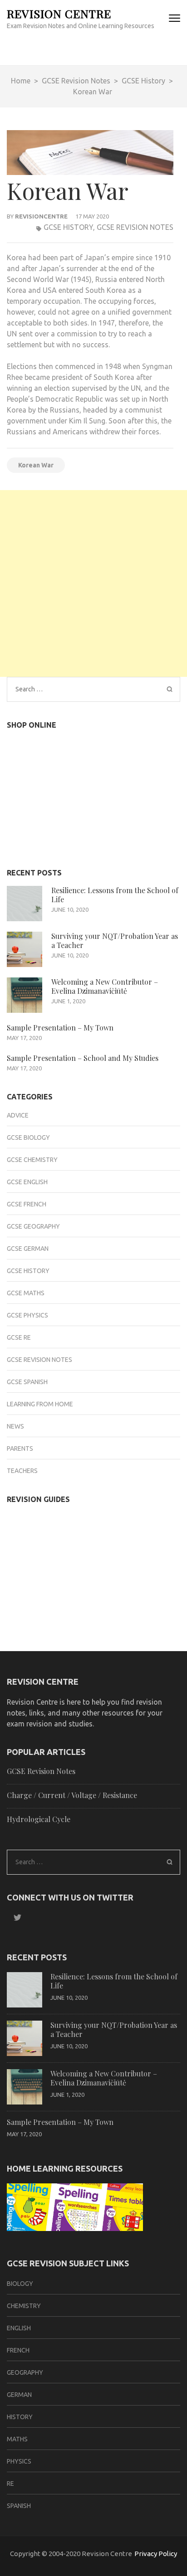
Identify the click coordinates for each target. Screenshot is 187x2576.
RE (10, 2484)
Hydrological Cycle (39, 1819)
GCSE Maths (26, 1293)
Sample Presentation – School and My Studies (83, 1058)
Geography (25, 2372)
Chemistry (24, 2306)
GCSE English (27, 1182)
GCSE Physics (27, 1315)
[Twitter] (14, 1917)
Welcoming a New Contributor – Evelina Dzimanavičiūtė (105, 986)
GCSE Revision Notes (135, 227)
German (19, 2395)
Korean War (36, 465)
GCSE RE (19, 1337)
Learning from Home (40, 1404)
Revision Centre (59, 13)
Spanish (19, 2506)
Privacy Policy (156, 2554)
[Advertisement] (93, 583)
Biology (20, 2284)
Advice (18, 1115)
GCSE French (27, 1204)
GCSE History (68, 227)
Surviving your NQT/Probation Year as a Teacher (115, 940)
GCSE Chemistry (32, 1160)
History (20, 2417)
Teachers (22, 1471)
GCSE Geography (33, 1226)
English (19, 2328)
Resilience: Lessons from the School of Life (115, 895)
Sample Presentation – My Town (60, 1028)
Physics (19, 2461)
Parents (20, 1448)
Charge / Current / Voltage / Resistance (72, 1795)
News (15, 1426)
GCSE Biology (28, 1137)
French (18, 2350)
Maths (17, 2439)
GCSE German (28, 1249)
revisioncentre (41, 216)
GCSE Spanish (27, 1382)
